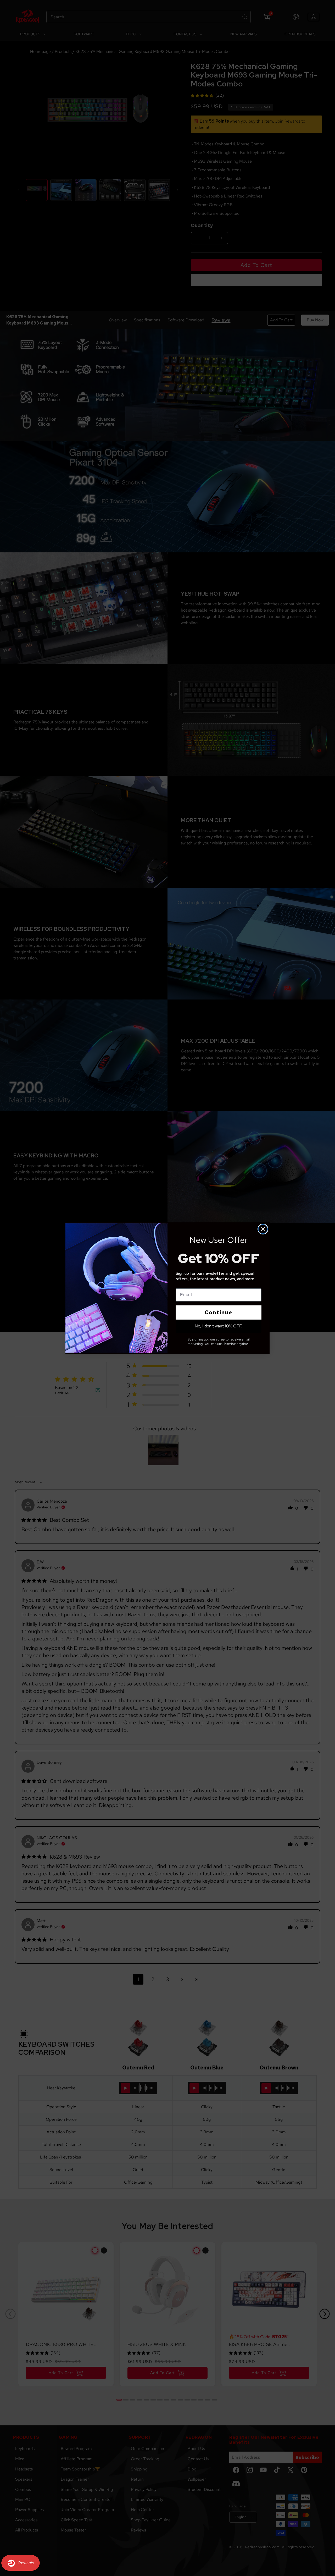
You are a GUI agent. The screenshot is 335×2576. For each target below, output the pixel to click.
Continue (219, 1312)
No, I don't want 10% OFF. (219, 1326)
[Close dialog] (263, 1229)
